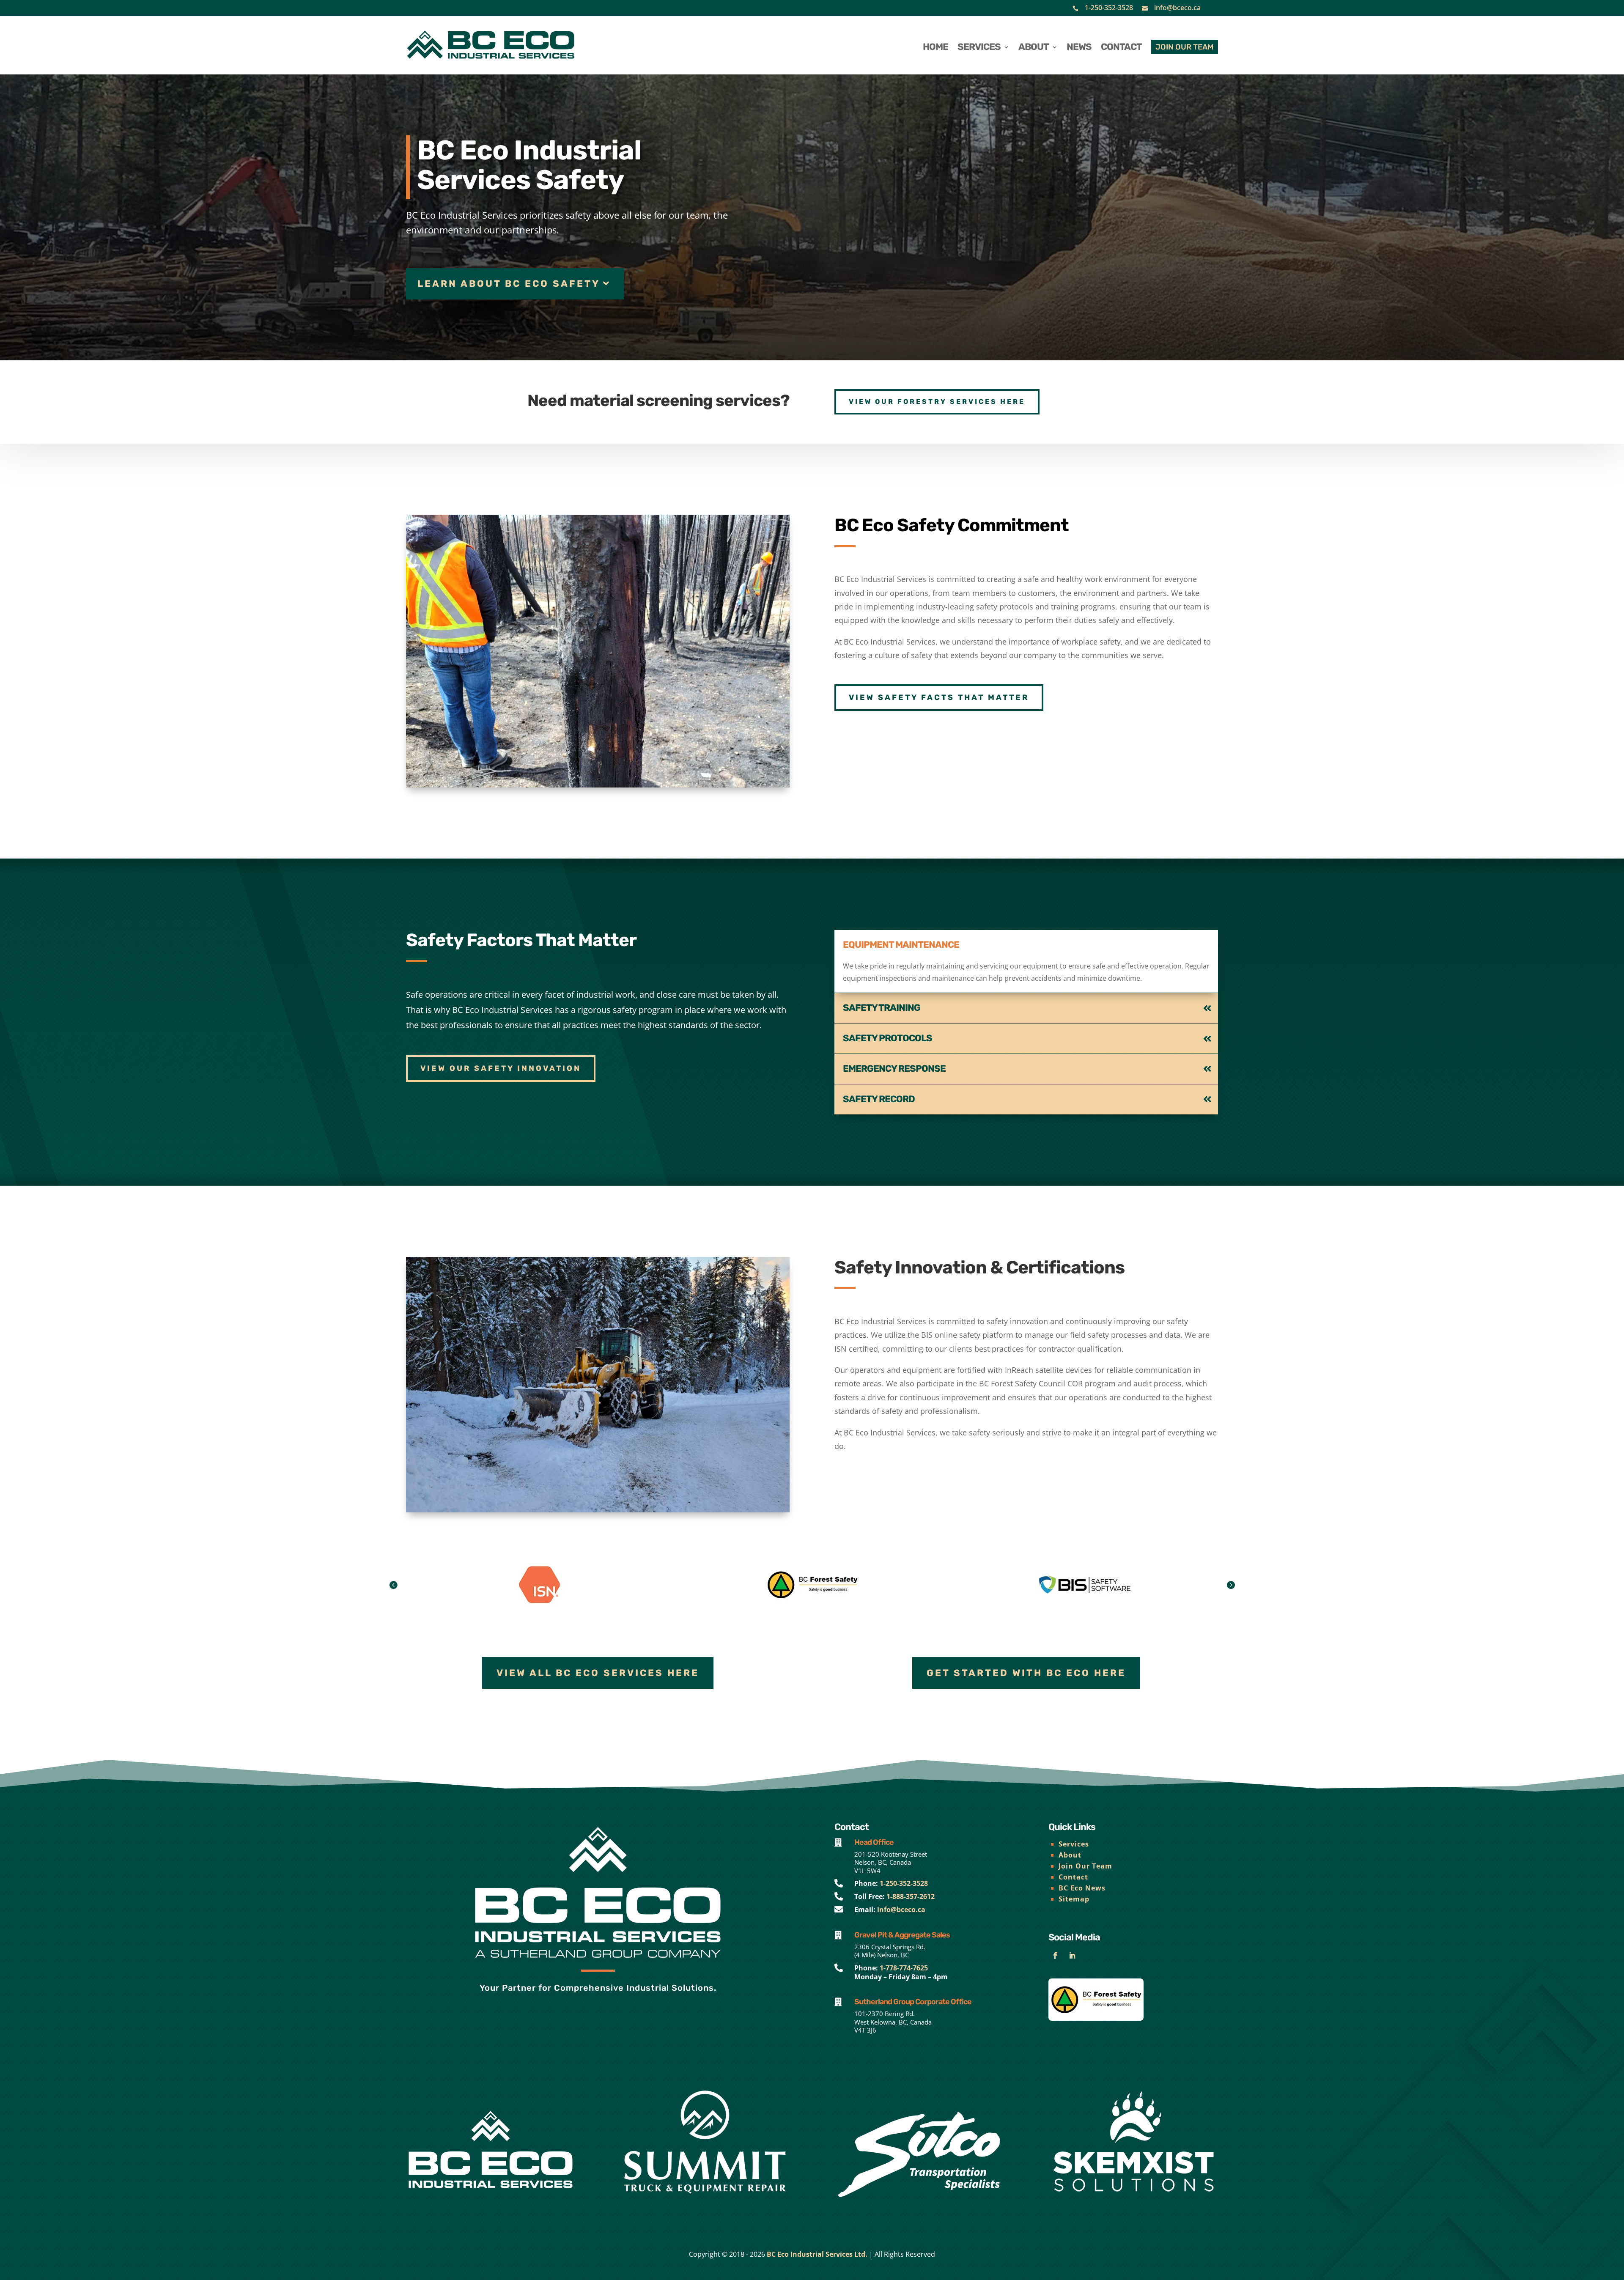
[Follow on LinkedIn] (1072, 1956)
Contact (1073, 1877)
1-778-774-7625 (904, 1968)
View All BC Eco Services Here (598, 1673)
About (1070, 1855)
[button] (1231, 1585)
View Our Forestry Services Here (937, 402)
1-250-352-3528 (1109, 8)
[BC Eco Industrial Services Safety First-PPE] (598, 785)
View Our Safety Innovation (501, 1068)
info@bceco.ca (1177, 8)
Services (1074, 1844)
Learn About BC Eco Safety (509, 284)
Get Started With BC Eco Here (1026, 1673)
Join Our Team (1085, 1866)
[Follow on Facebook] (1055, 1956)
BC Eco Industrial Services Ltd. (817, 2254)
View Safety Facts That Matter (939, 697)
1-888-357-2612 (911, 1896)
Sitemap (1074, 1899)
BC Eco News (1082, 1888)
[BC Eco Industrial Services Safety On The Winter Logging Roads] (598, 1510)
